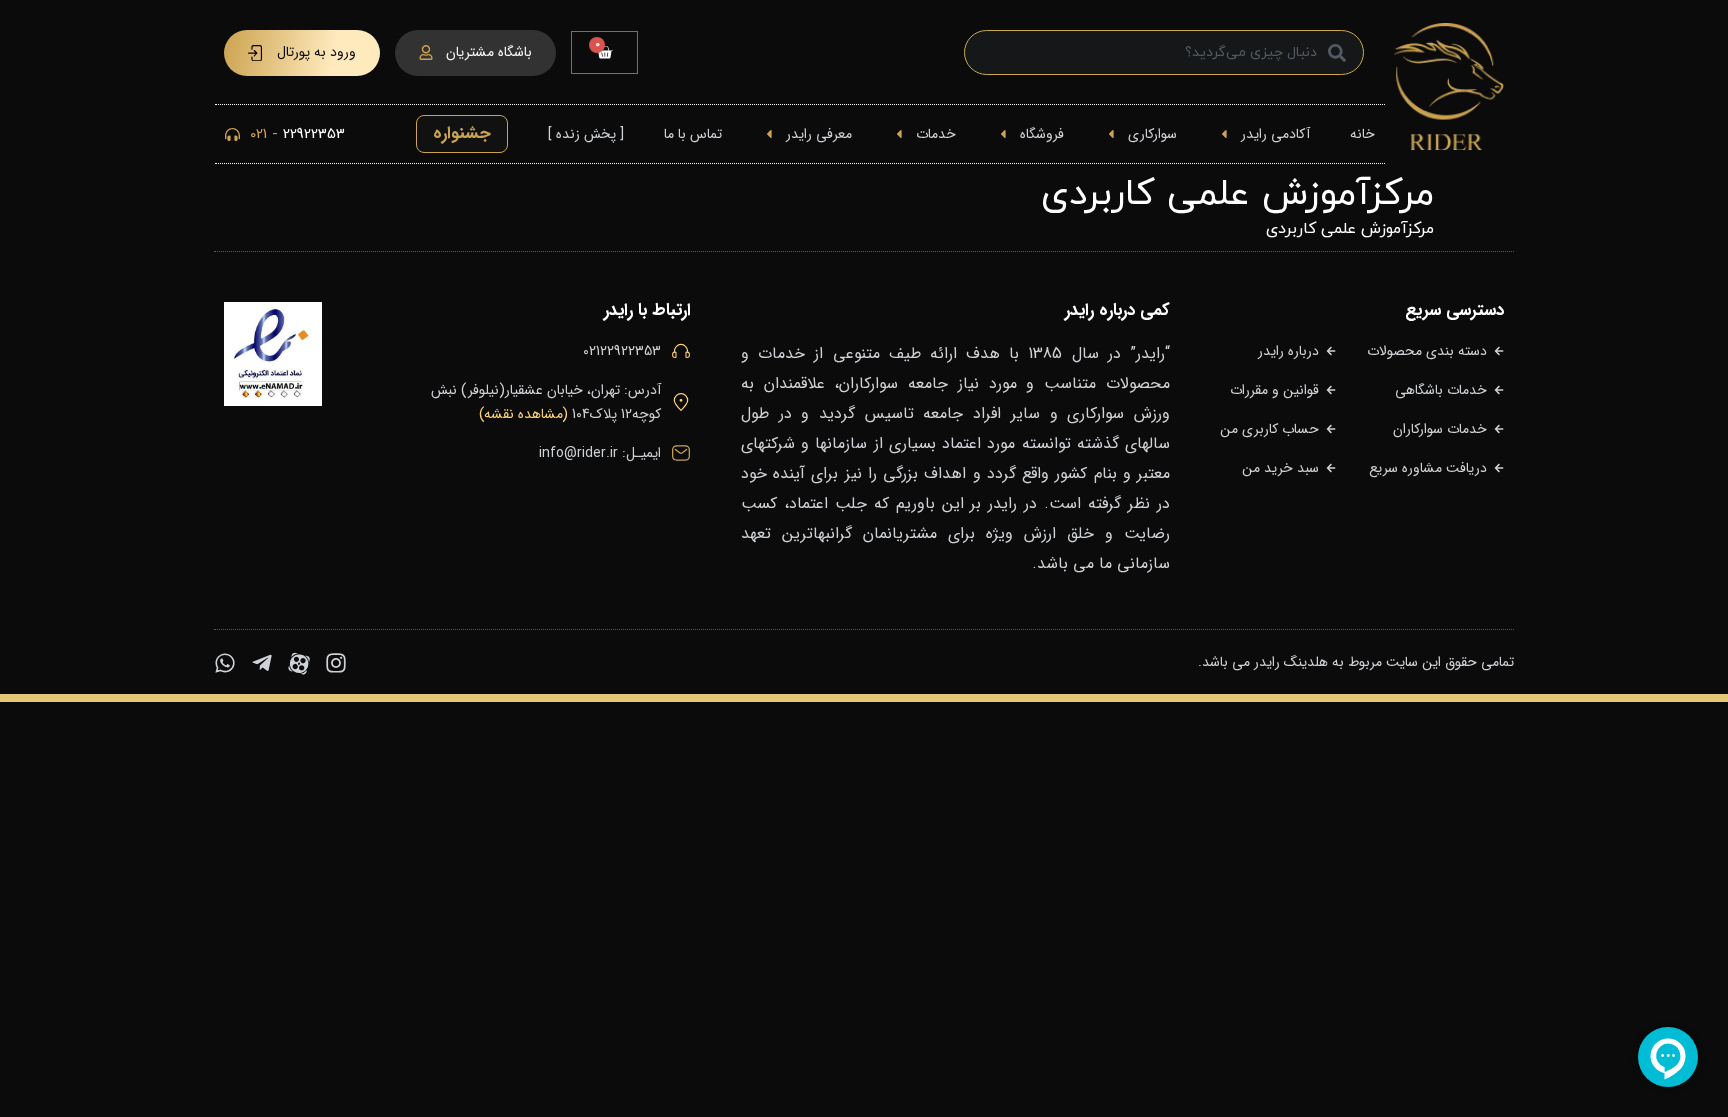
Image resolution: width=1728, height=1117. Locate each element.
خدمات (936, 134)
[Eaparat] (299, 663)
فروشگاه (1042, 134)
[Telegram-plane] (262, 663)
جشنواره (462, 133)
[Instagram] (336, 663)
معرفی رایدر (819, 134)
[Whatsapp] (225, 663)
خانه (1362, 134)
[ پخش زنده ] (586, 134)
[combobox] (1164, 52)
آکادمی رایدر (1275, 134)
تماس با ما (693, 134)
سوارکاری (1152, 134)
